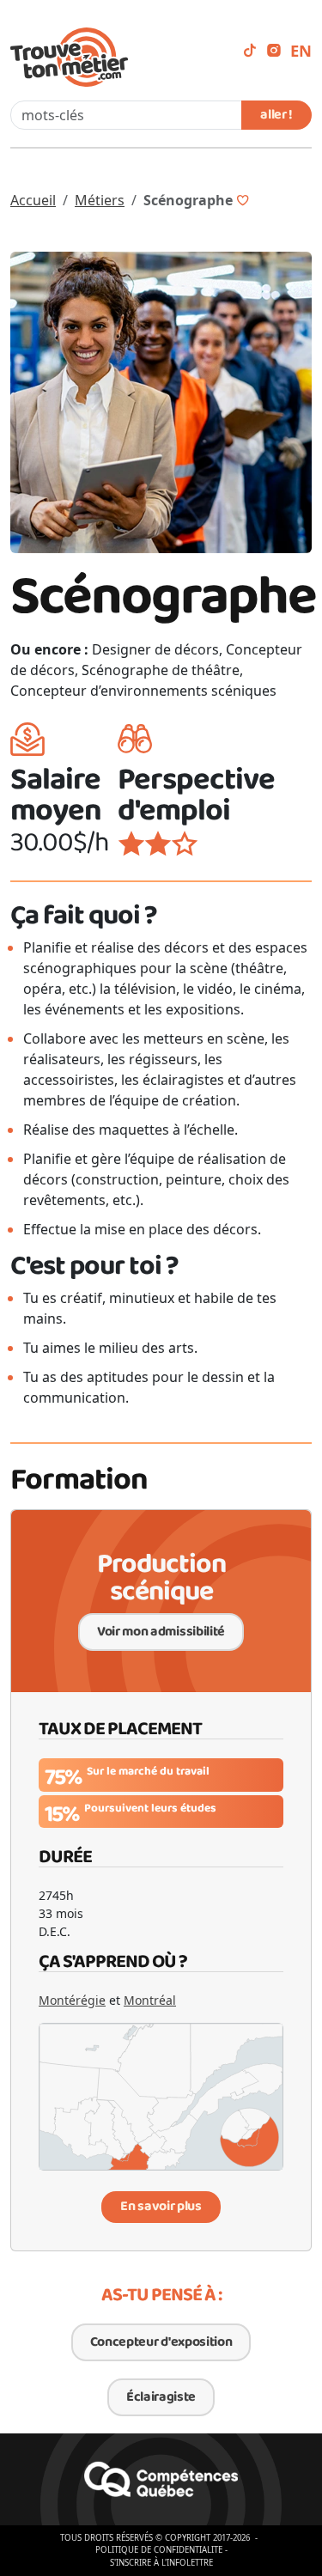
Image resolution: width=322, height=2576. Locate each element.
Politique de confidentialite (159, 2550)
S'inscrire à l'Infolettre (161, 2563)
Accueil (33, 200)
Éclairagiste (161, 2397)
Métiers (100, 200)
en (301, 50)
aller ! (276, 115)
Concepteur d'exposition (161, 2342)
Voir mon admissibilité (161, 1632)
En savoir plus (161, 2206)
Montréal (150, 2000)
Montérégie (72, 2000)
